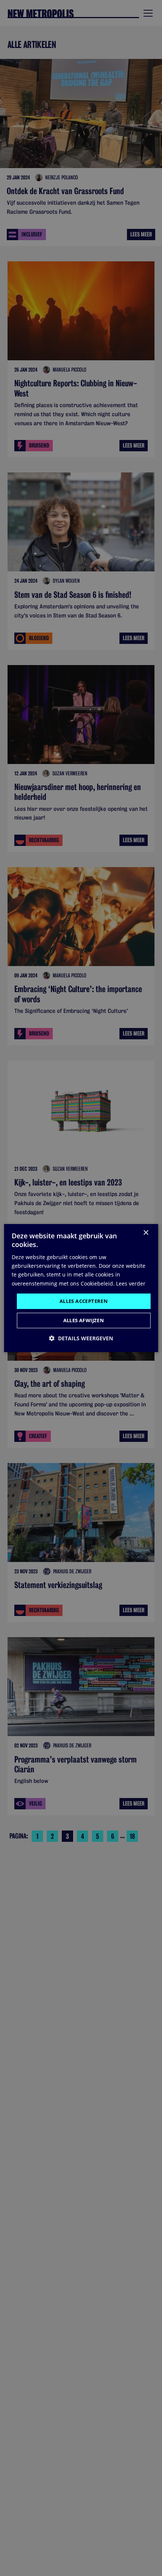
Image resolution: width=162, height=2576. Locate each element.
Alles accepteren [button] (84, 1301)
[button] (81, 1338)
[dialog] (81, 1288)
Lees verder (131, 1283)
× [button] (146, 1233)
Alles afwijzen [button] (84, 1320)
